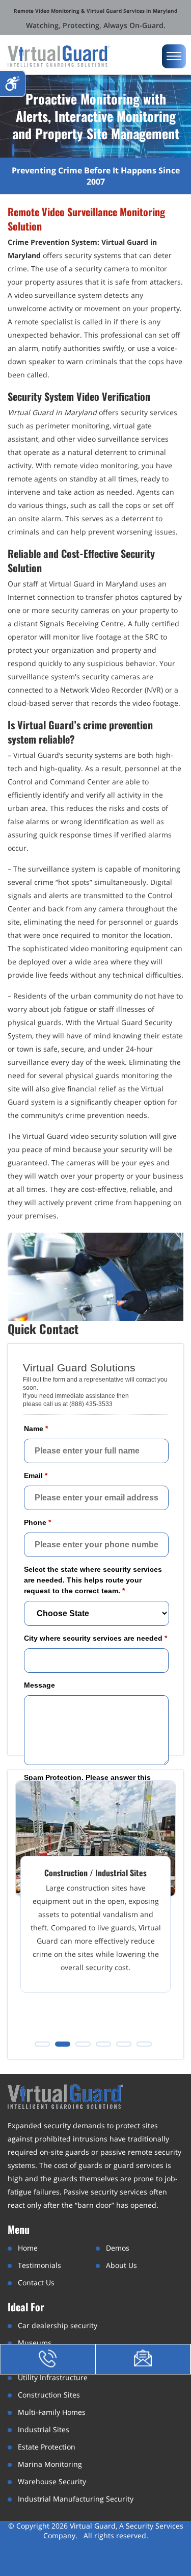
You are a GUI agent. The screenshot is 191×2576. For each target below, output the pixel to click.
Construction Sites (49, 2395)
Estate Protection (47, 2447)
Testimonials (39, 2265)
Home (28, 2248)
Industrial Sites (44, 2429)
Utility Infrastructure (53, 2377)
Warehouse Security (52, 2481)
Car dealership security (58, 2325)
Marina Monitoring (50, 2464)
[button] (42, 2044)
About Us (121, 2265)
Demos (118, 2248)
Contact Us (36, 2282)
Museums (35, 2343)
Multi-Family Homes (52, 2412)
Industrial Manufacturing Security (76, 2499)
